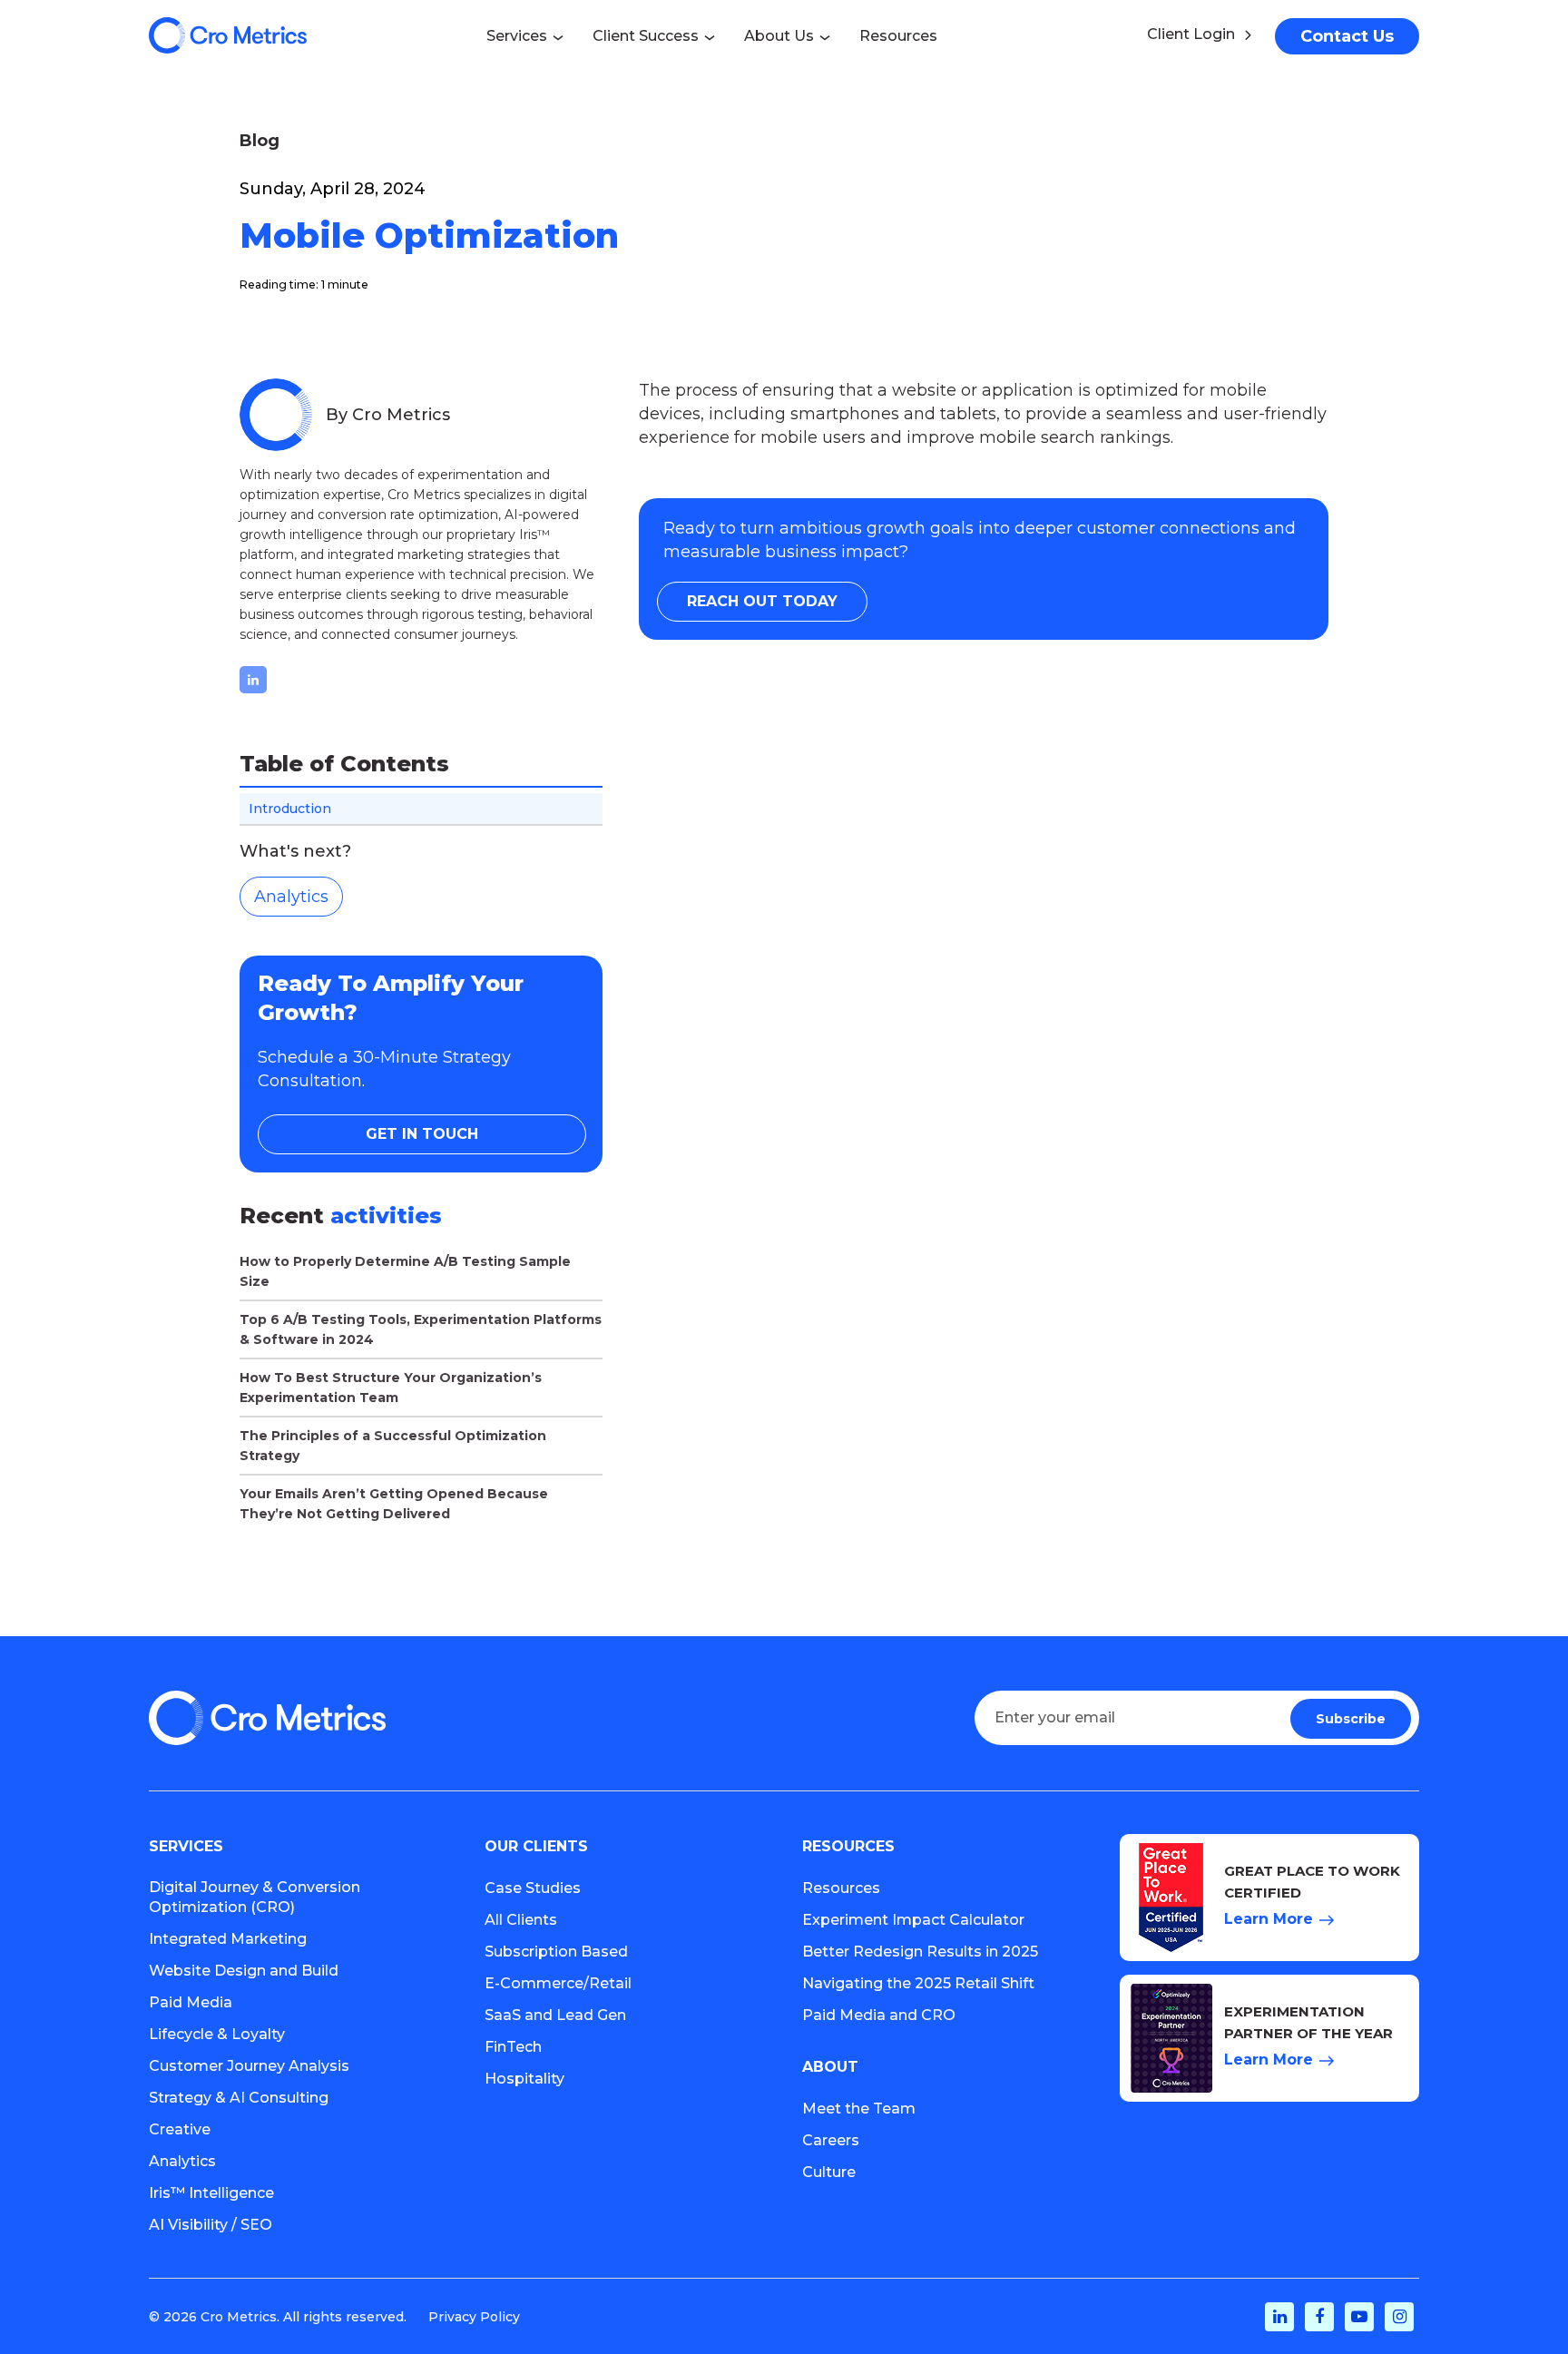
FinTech (513, 2047)
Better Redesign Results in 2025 (920, 1952)
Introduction (290, 809)
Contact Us (1347, 36)
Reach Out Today (762, 601)
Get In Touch (422, 1134)
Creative (180, 2129)
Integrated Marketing (228, 1939)
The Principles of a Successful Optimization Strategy (393, 1446)
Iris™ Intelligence (211, 2193)
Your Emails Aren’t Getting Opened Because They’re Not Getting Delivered (394, 1504)
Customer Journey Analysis (249, 2066)
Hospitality (524, 2079)
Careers (831, 2140)
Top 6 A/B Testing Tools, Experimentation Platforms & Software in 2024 (421, 1329)
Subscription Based (556, 1952)
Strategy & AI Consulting (239, 2098)
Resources (841, 1888)
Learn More (1269, 1919)
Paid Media (191, 2002)
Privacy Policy (474, 2317)
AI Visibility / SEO (211, 2225)
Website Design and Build (244, 1971)
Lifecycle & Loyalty (217, 2034)
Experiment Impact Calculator (913, 1920)
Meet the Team (859, 2109)
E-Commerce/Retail (558, 1983)
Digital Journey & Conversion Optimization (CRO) (255, 1897)
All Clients (521, 1920)
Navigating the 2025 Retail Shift (918, 1983)
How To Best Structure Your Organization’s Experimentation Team (391, 1388)
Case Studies (533, 1888)
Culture (829, 2172)
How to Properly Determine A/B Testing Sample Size (405, 1271)
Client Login (1191, 34)
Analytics (291, 897)
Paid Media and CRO (879, 2015)
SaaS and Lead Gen (555, 2015)
